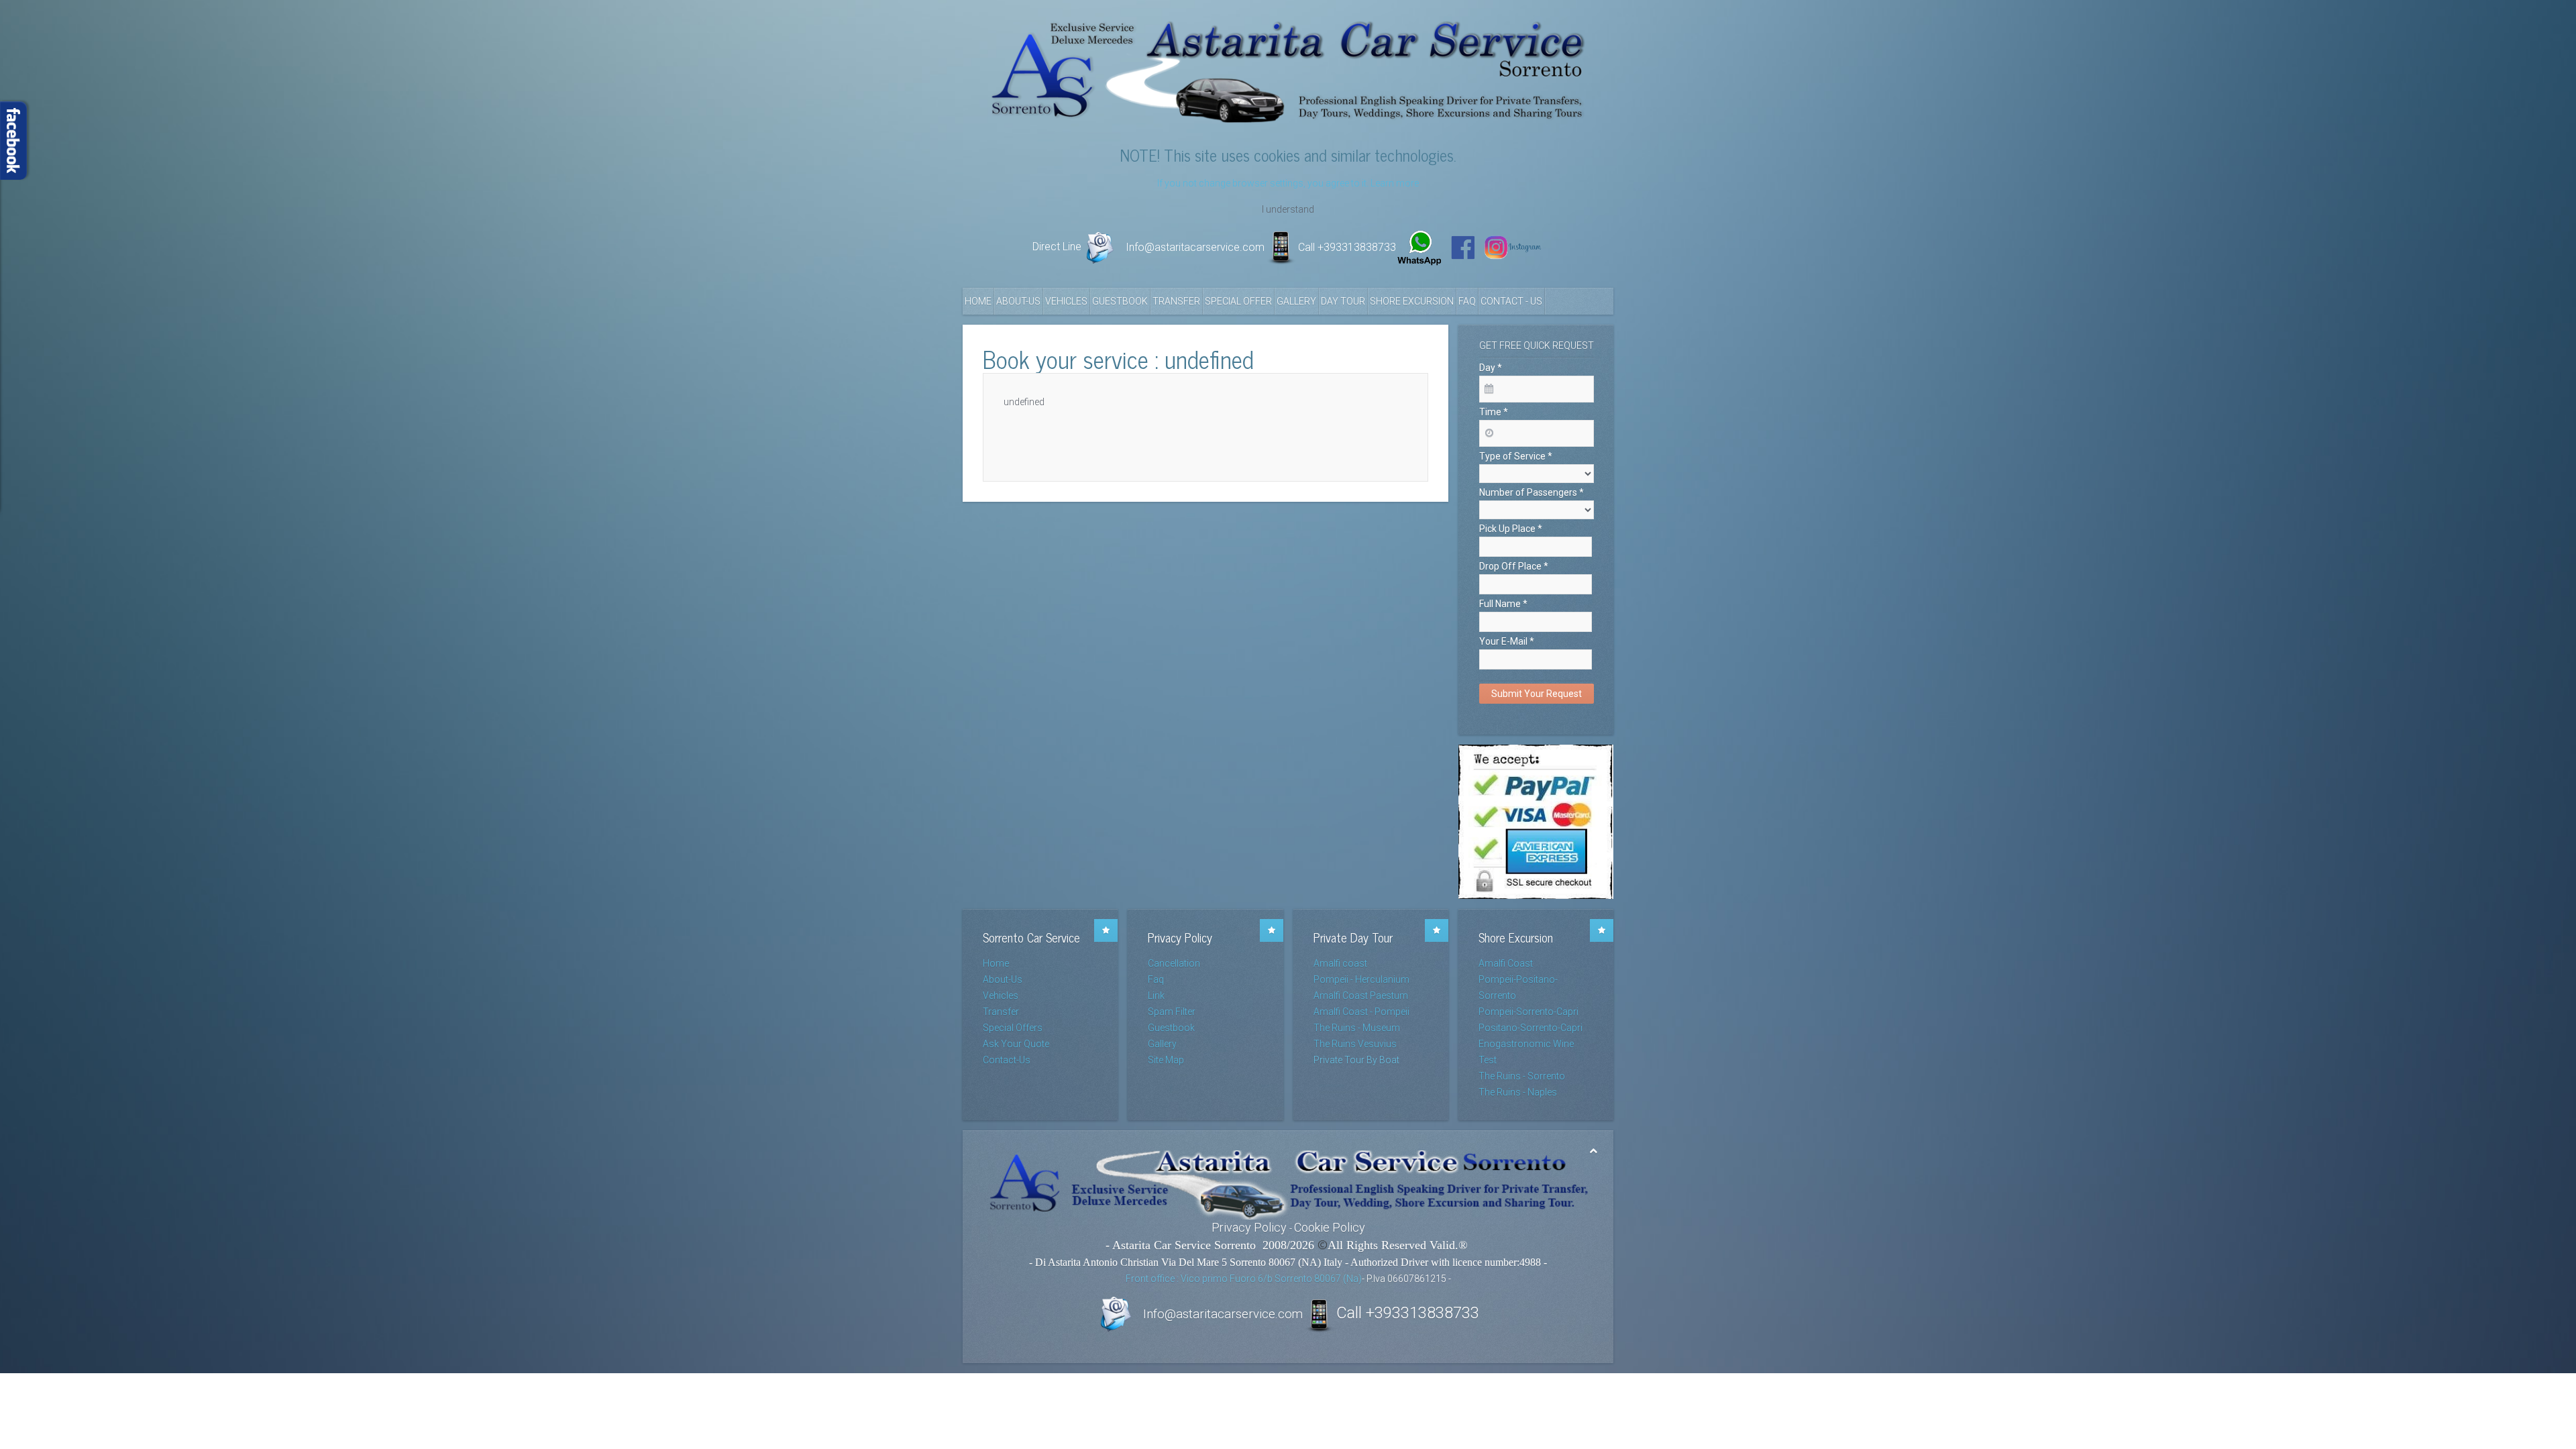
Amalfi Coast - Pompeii (1361, 1012)
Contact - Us (1511, 301)
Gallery (1296, 301)
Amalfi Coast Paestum (1361, 996)
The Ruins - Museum (1357, 1028)
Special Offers (1013, 1028)
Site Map (1166, 1060)
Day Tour (1343, 301)
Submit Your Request (1537, 694)
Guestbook (1120, 301)
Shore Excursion (1412, 301)
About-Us (1018, 301)
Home (978, 301)
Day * (1491, 368)
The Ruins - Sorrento (1522, 1076)
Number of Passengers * (1532, 492)
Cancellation (1174, 963)
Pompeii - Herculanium (1361, 979)
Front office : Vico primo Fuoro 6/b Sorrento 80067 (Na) (1244, 1279)
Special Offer (1238, 301)
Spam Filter (1172, 1012)
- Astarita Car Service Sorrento (1182, 1245)
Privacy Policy (1249, 1227)
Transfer (1176, 301)
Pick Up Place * (1511, 529)
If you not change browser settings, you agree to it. (1264, 183)
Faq (1467, 301)
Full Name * (1503, 604)
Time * (1494, 412)
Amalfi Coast (1506, 963)
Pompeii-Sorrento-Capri (1528, 1012)
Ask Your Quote (1016, 1044)
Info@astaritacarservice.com (1195, 247)
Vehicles (1066, 301)
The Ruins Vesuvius (1355, 1044)
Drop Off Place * (1514, 566)
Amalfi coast (1340, 963)
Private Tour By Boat (1356, 1060)
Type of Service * (1516, 456)
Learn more (1395, 183)
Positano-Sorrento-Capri (1531, 1028)
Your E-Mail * (1507, 641)
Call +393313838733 (1347, 247)
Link (1156, 996)
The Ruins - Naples (1518, 1092)
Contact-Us (1007, 1060)
